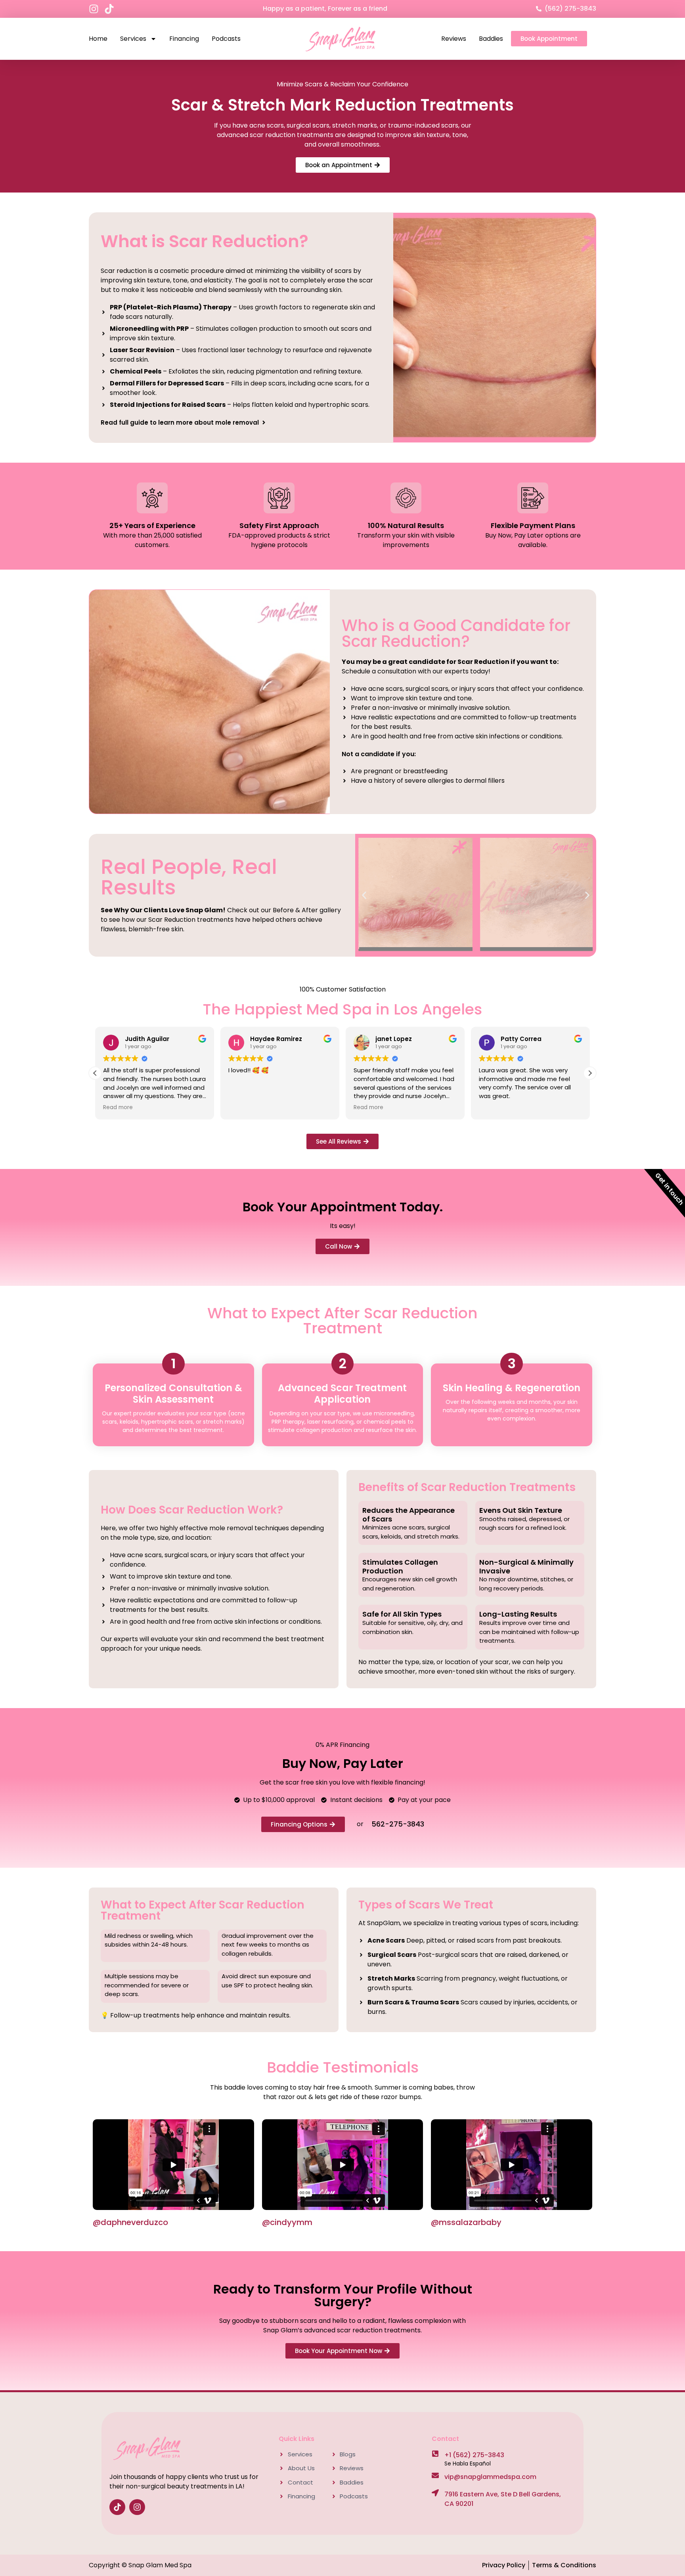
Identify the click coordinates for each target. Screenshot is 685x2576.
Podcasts (226, 39)
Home (98, 39)
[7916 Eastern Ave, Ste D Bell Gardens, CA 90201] (435, 2493)
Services (133, 39)
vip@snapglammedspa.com (490, 2477)
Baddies (491, 39)
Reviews (454, 39)
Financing (184, 39)
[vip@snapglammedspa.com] (435, 2475)
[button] (364, 895)
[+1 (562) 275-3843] (435, 2454)
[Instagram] (94, 9)
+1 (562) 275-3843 (474, 2455)
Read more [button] (243, 1108)
